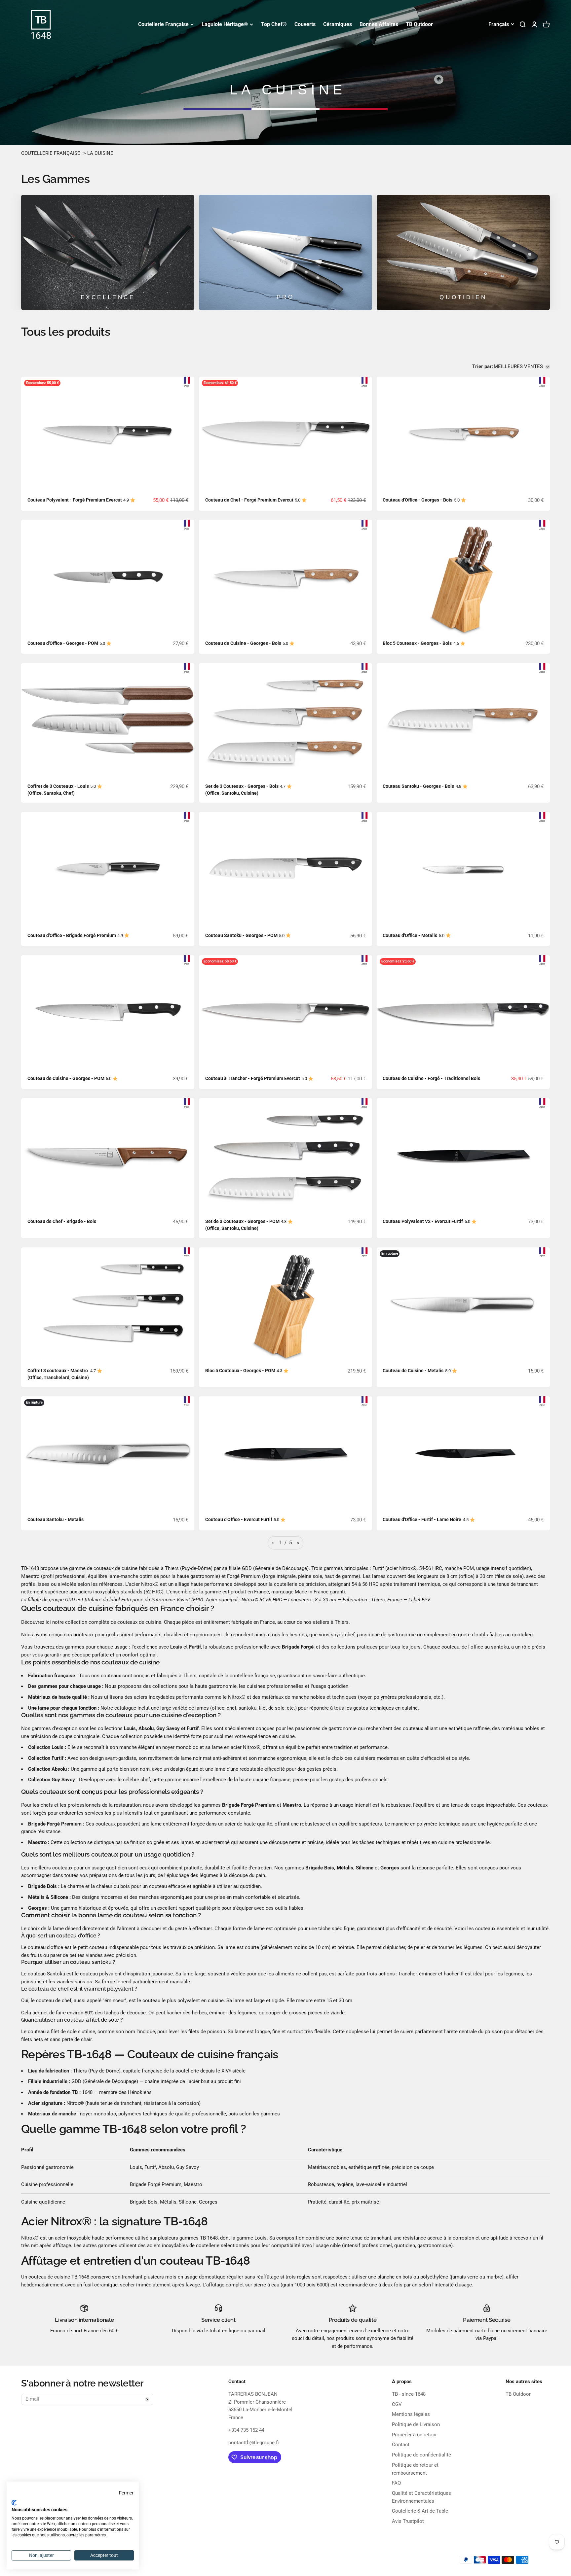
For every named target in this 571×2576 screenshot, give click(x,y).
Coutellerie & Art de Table (420, 2511)
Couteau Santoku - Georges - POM (241, 935)
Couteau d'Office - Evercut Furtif (239, 1519)
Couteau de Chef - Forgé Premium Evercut (249, 500)
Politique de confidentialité (421, 2455)
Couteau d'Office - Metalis (410, 935)
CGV (397, 2404)
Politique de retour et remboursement (415, 2469)
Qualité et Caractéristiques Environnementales (421, 2497)
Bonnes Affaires (379, 24)
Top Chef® (274, 24)
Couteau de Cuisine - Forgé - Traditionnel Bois (431, 1078)
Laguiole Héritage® (225, 24)
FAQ (396, 2483)
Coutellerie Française (163, 24)
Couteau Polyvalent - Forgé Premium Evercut (75, 500)
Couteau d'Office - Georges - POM (63, 643)
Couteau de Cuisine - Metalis (413, 1371)
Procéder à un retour (414, 2435)
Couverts (305, 24)
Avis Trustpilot (408, 2521)
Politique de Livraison (416, 2424)
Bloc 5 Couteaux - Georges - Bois (417, 643)
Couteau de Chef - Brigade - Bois (62, 1221)
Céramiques (338, 24)
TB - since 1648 (409, 2394)
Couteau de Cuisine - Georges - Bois (243, 643)
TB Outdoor (419, 24)
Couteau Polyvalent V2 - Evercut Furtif (423, 1221)
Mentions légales (411, 2414)
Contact (401, 2445)
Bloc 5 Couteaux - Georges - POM (240, 1371)
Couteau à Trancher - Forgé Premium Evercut (253, 1078)
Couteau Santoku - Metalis (56, 1519)
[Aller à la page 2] (298, 1543)
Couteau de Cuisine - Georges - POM (66, 1078)
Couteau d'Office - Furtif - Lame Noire (422, 1519)
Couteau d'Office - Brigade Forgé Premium (72, 935)
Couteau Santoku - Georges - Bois (418, 786)
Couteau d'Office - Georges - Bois (418, 500)
